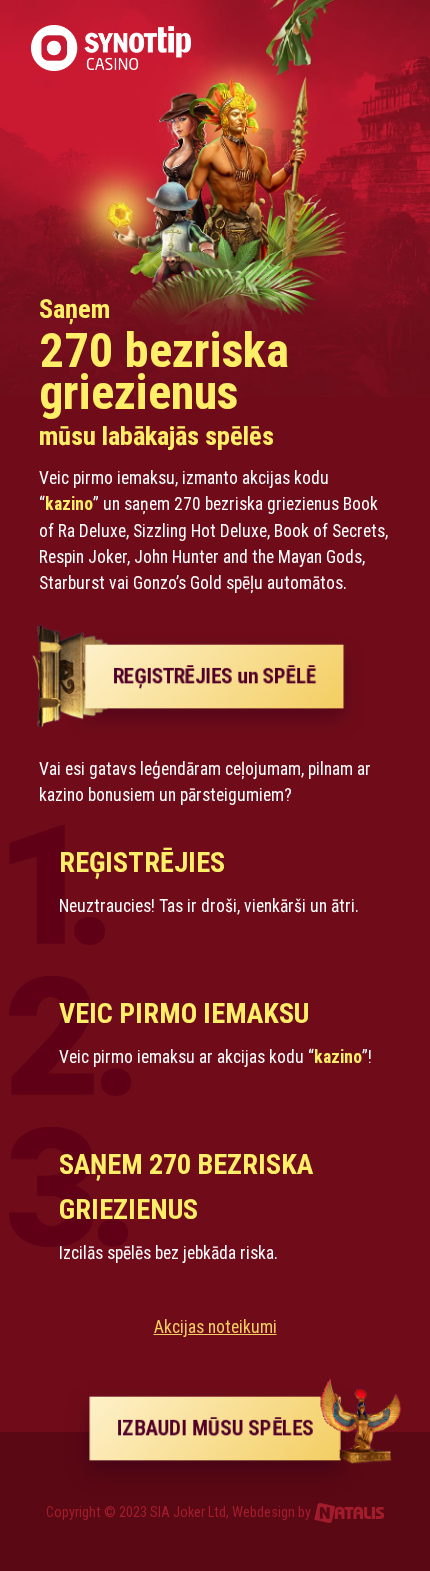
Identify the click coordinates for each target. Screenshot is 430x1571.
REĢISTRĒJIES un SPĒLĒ (215, 676)
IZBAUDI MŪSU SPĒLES (215, 1428)
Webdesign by (273, 1512)
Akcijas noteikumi (215, 1327)
